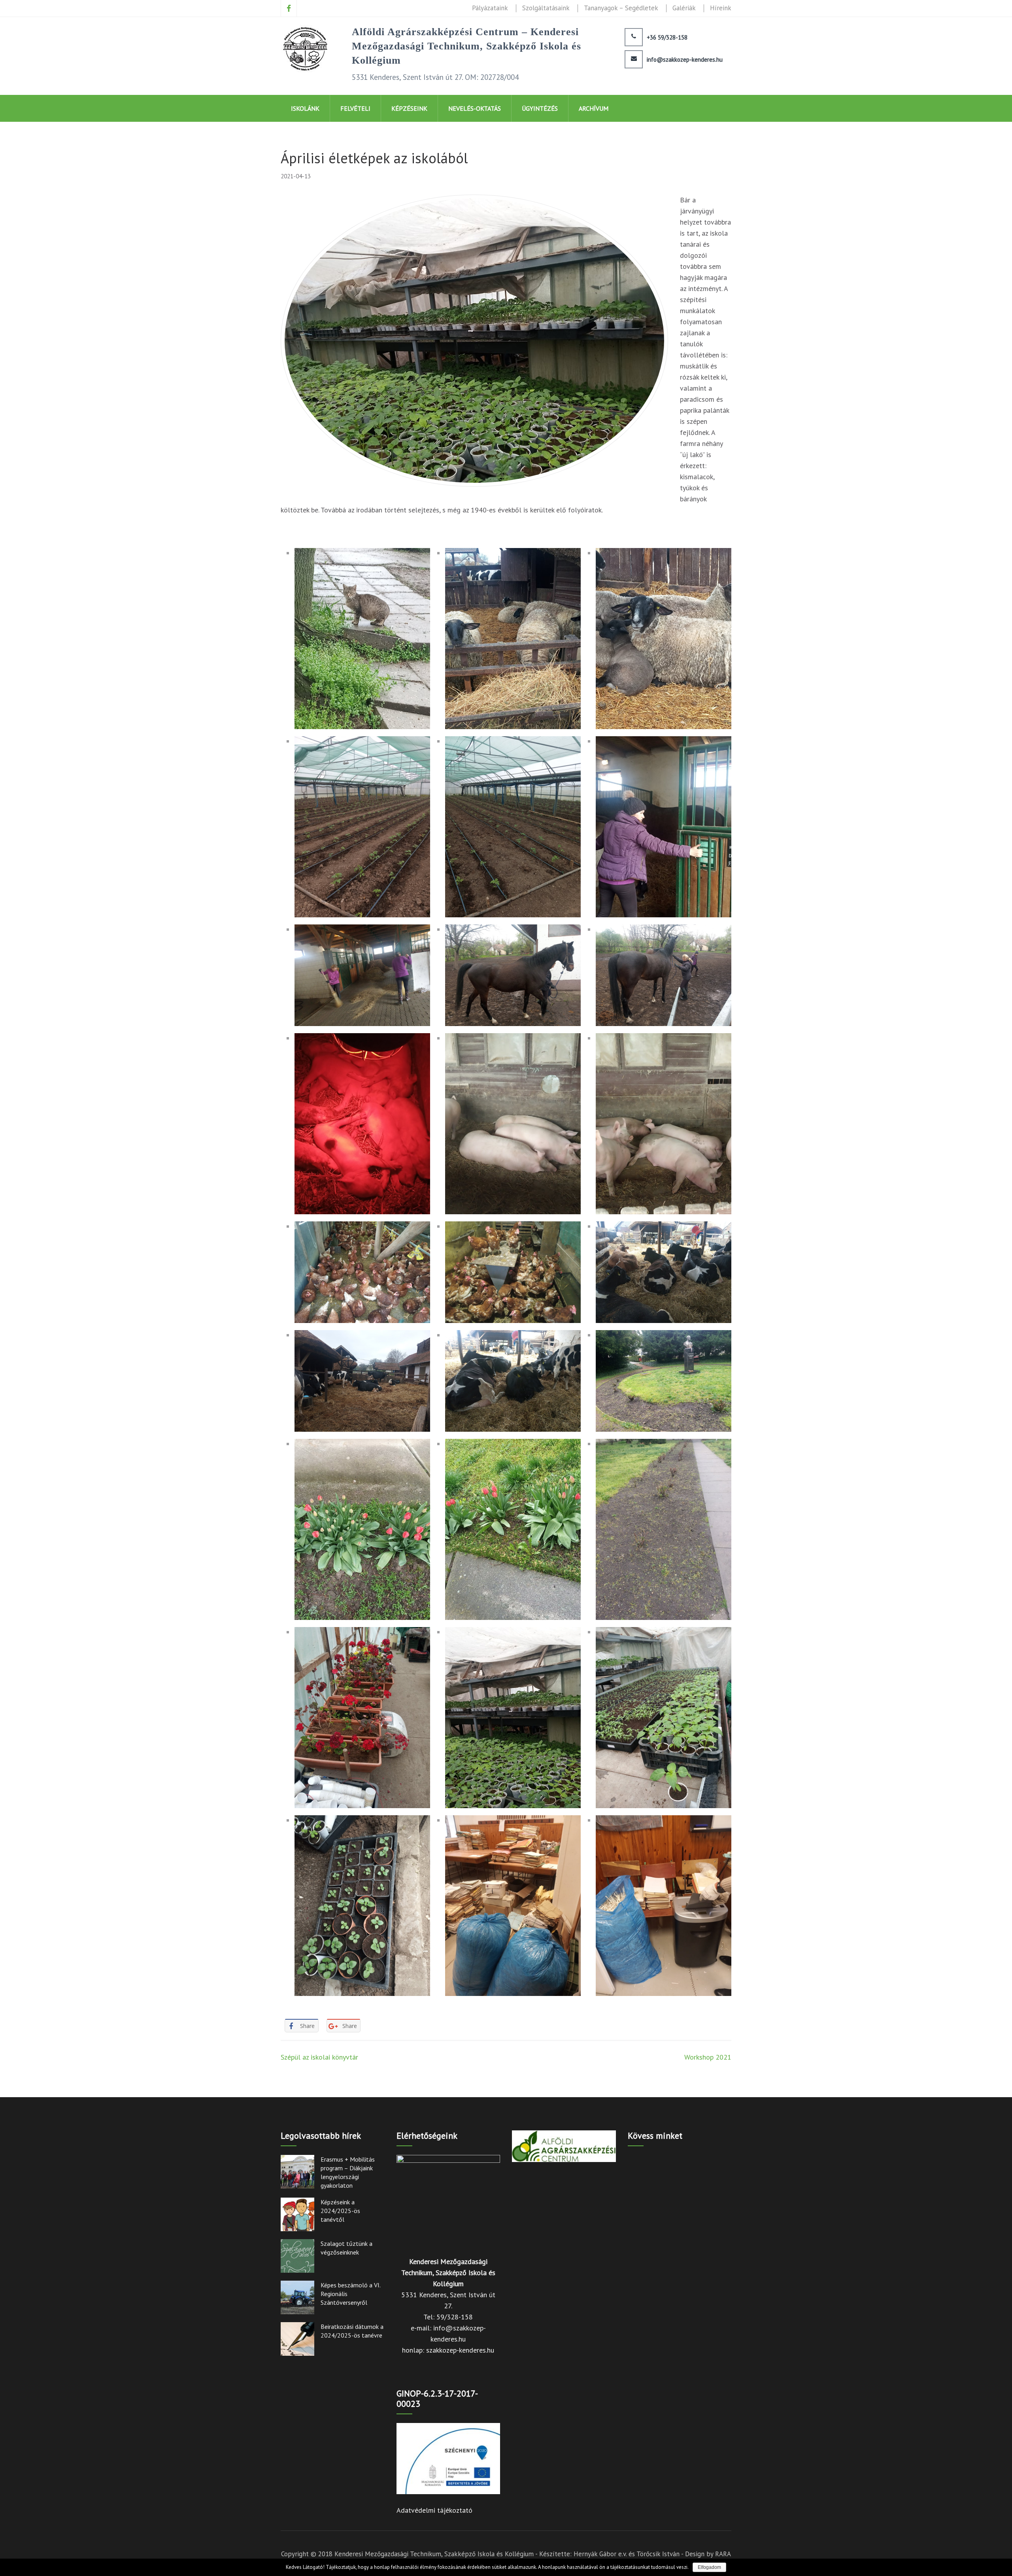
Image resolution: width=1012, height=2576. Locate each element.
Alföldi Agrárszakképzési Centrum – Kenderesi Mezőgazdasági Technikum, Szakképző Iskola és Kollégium (466, 46)
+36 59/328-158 (667, 38)
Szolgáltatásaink (546, 8)
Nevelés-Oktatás (475, 108)
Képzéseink (409, 108)
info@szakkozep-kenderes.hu (685, 60)
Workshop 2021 (708, 2057)
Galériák (684, 8)
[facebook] (289, 8)
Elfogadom (709, 2567)
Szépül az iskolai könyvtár (319, 2057)
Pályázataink (490, 8)
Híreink (721, 8)
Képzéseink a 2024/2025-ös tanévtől (340, 2211)
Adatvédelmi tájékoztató (434, 2510)
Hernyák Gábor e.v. (600, 2554)
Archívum (594, 108)
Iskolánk (305, 108)
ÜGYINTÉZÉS (540, 108)
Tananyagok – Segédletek (621, 8)
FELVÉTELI (355, 108)
